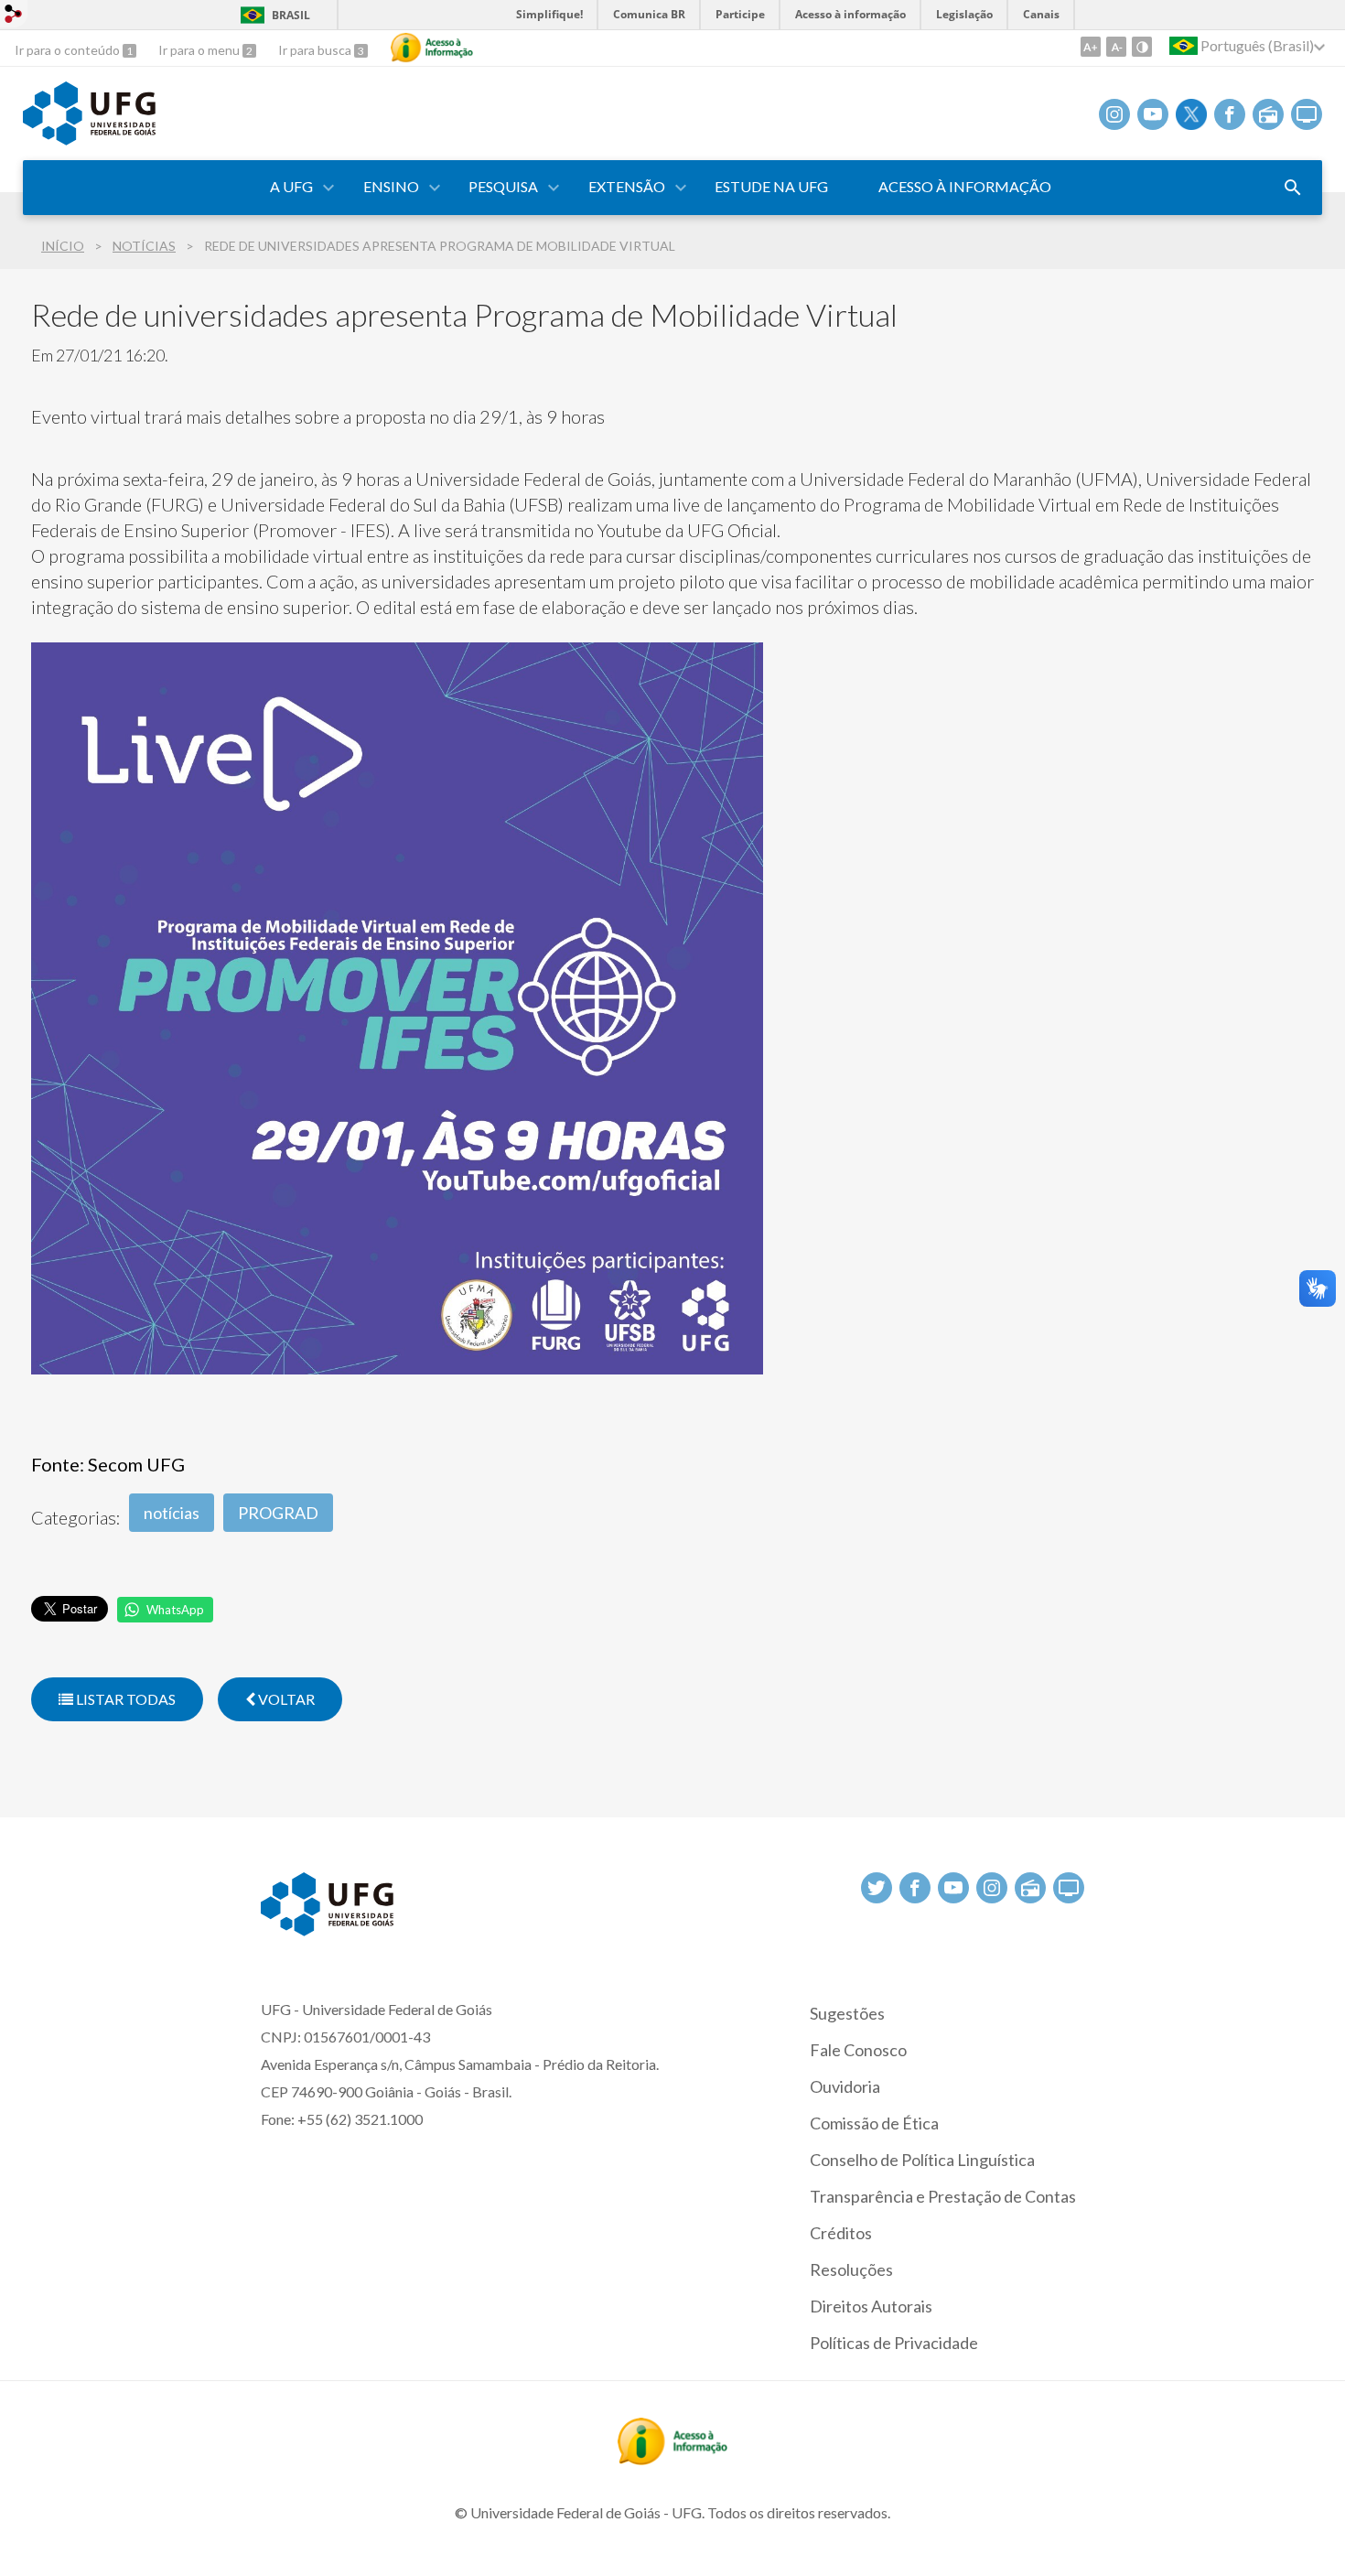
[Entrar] (14, 16)
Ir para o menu (200, 50)
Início (63, 246)
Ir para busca (316, 50)
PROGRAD (278, 1513)
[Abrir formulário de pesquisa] (1293, 188)
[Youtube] (1153, 114)
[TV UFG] (1307, 114)
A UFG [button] (291, 186)
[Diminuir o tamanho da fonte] (1116, 47)
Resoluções (851, 2269)
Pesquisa (503, 186)
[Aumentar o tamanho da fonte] (1091, 47)
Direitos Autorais (871, 2306)
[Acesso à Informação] (432, 48)
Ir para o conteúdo (69, 50)
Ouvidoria (845, 2086)
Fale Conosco (858, 2050)
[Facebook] (1230, 114)
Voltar (285, 1699)
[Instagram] (1114, 114)
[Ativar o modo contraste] (1142, 47)
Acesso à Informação (965, 186)
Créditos (841, 2233)
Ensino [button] (391, 186)
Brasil (291, 15)
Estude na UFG (771, 186)
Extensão (627, 186)
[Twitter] (1191, 114)
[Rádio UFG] (1268, 114)
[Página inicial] (89, 139)
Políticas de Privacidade (894, 2343)
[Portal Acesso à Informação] (672, 2459)
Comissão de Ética (874, 2123)
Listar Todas (124, 1699)
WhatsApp (175, 1610)
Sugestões (847, 2013)
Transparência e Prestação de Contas (943, 2196)
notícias (172, 1513)
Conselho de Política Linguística (922, 2160)
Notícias (144, 246)
